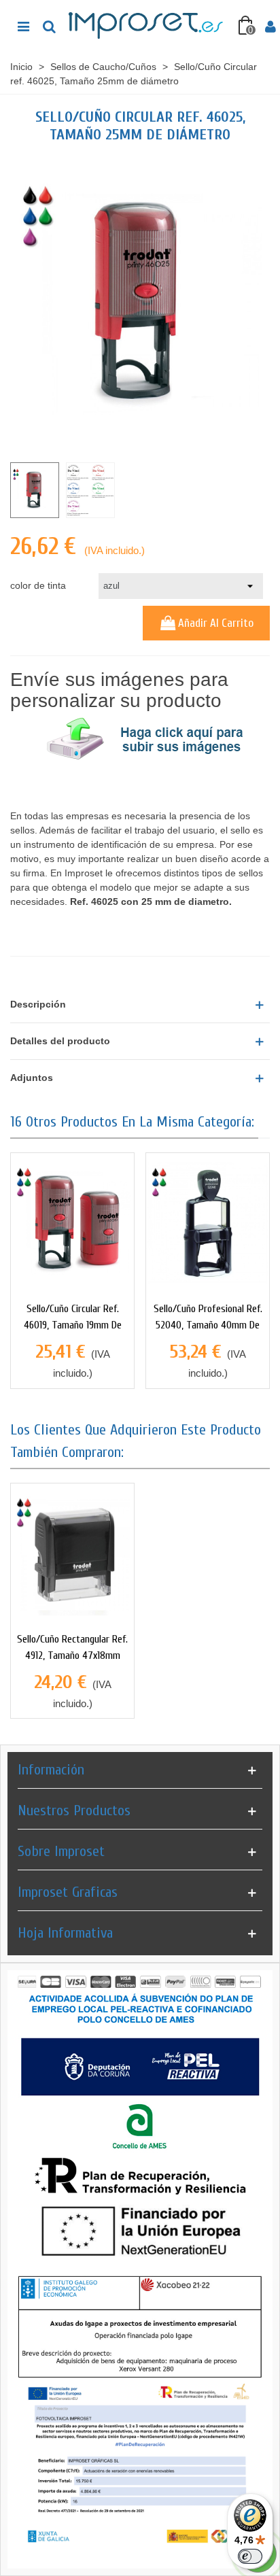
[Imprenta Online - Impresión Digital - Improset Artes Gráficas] (147, 26)
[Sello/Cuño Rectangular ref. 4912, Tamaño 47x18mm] (72, 1554)
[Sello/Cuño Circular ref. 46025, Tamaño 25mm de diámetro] (140, 303)
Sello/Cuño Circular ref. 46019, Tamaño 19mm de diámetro (73, 1325)
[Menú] (23, 26)
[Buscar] (49, 26)
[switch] (250, 2556)
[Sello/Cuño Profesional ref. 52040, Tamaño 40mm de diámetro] (208, 1223)
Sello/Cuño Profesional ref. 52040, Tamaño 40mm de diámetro (208, 1325)
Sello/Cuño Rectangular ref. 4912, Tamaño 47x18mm (72, 1647)
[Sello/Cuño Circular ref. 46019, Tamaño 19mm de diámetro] (72, 1223)
